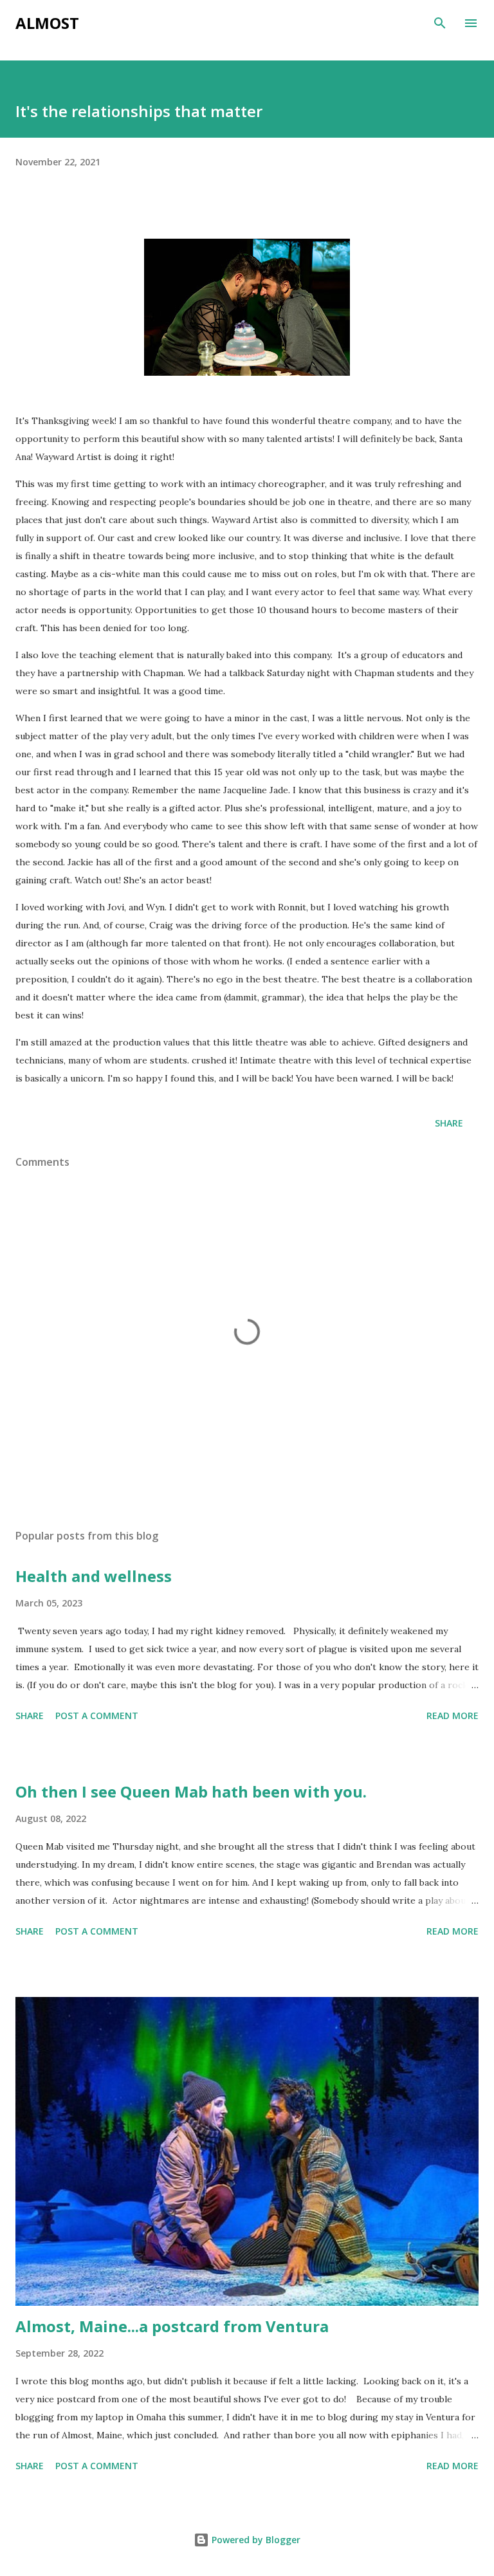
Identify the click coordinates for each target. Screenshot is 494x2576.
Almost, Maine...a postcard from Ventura (172, 2326)
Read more (453, 1716)
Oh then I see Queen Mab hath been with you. (191, 1791)
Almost (47, 23)
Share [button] (449, 1123)
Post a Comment (97, 1716)
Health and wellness (94, 1576)
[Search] (440, 23)
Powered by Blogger (255, 2540)
